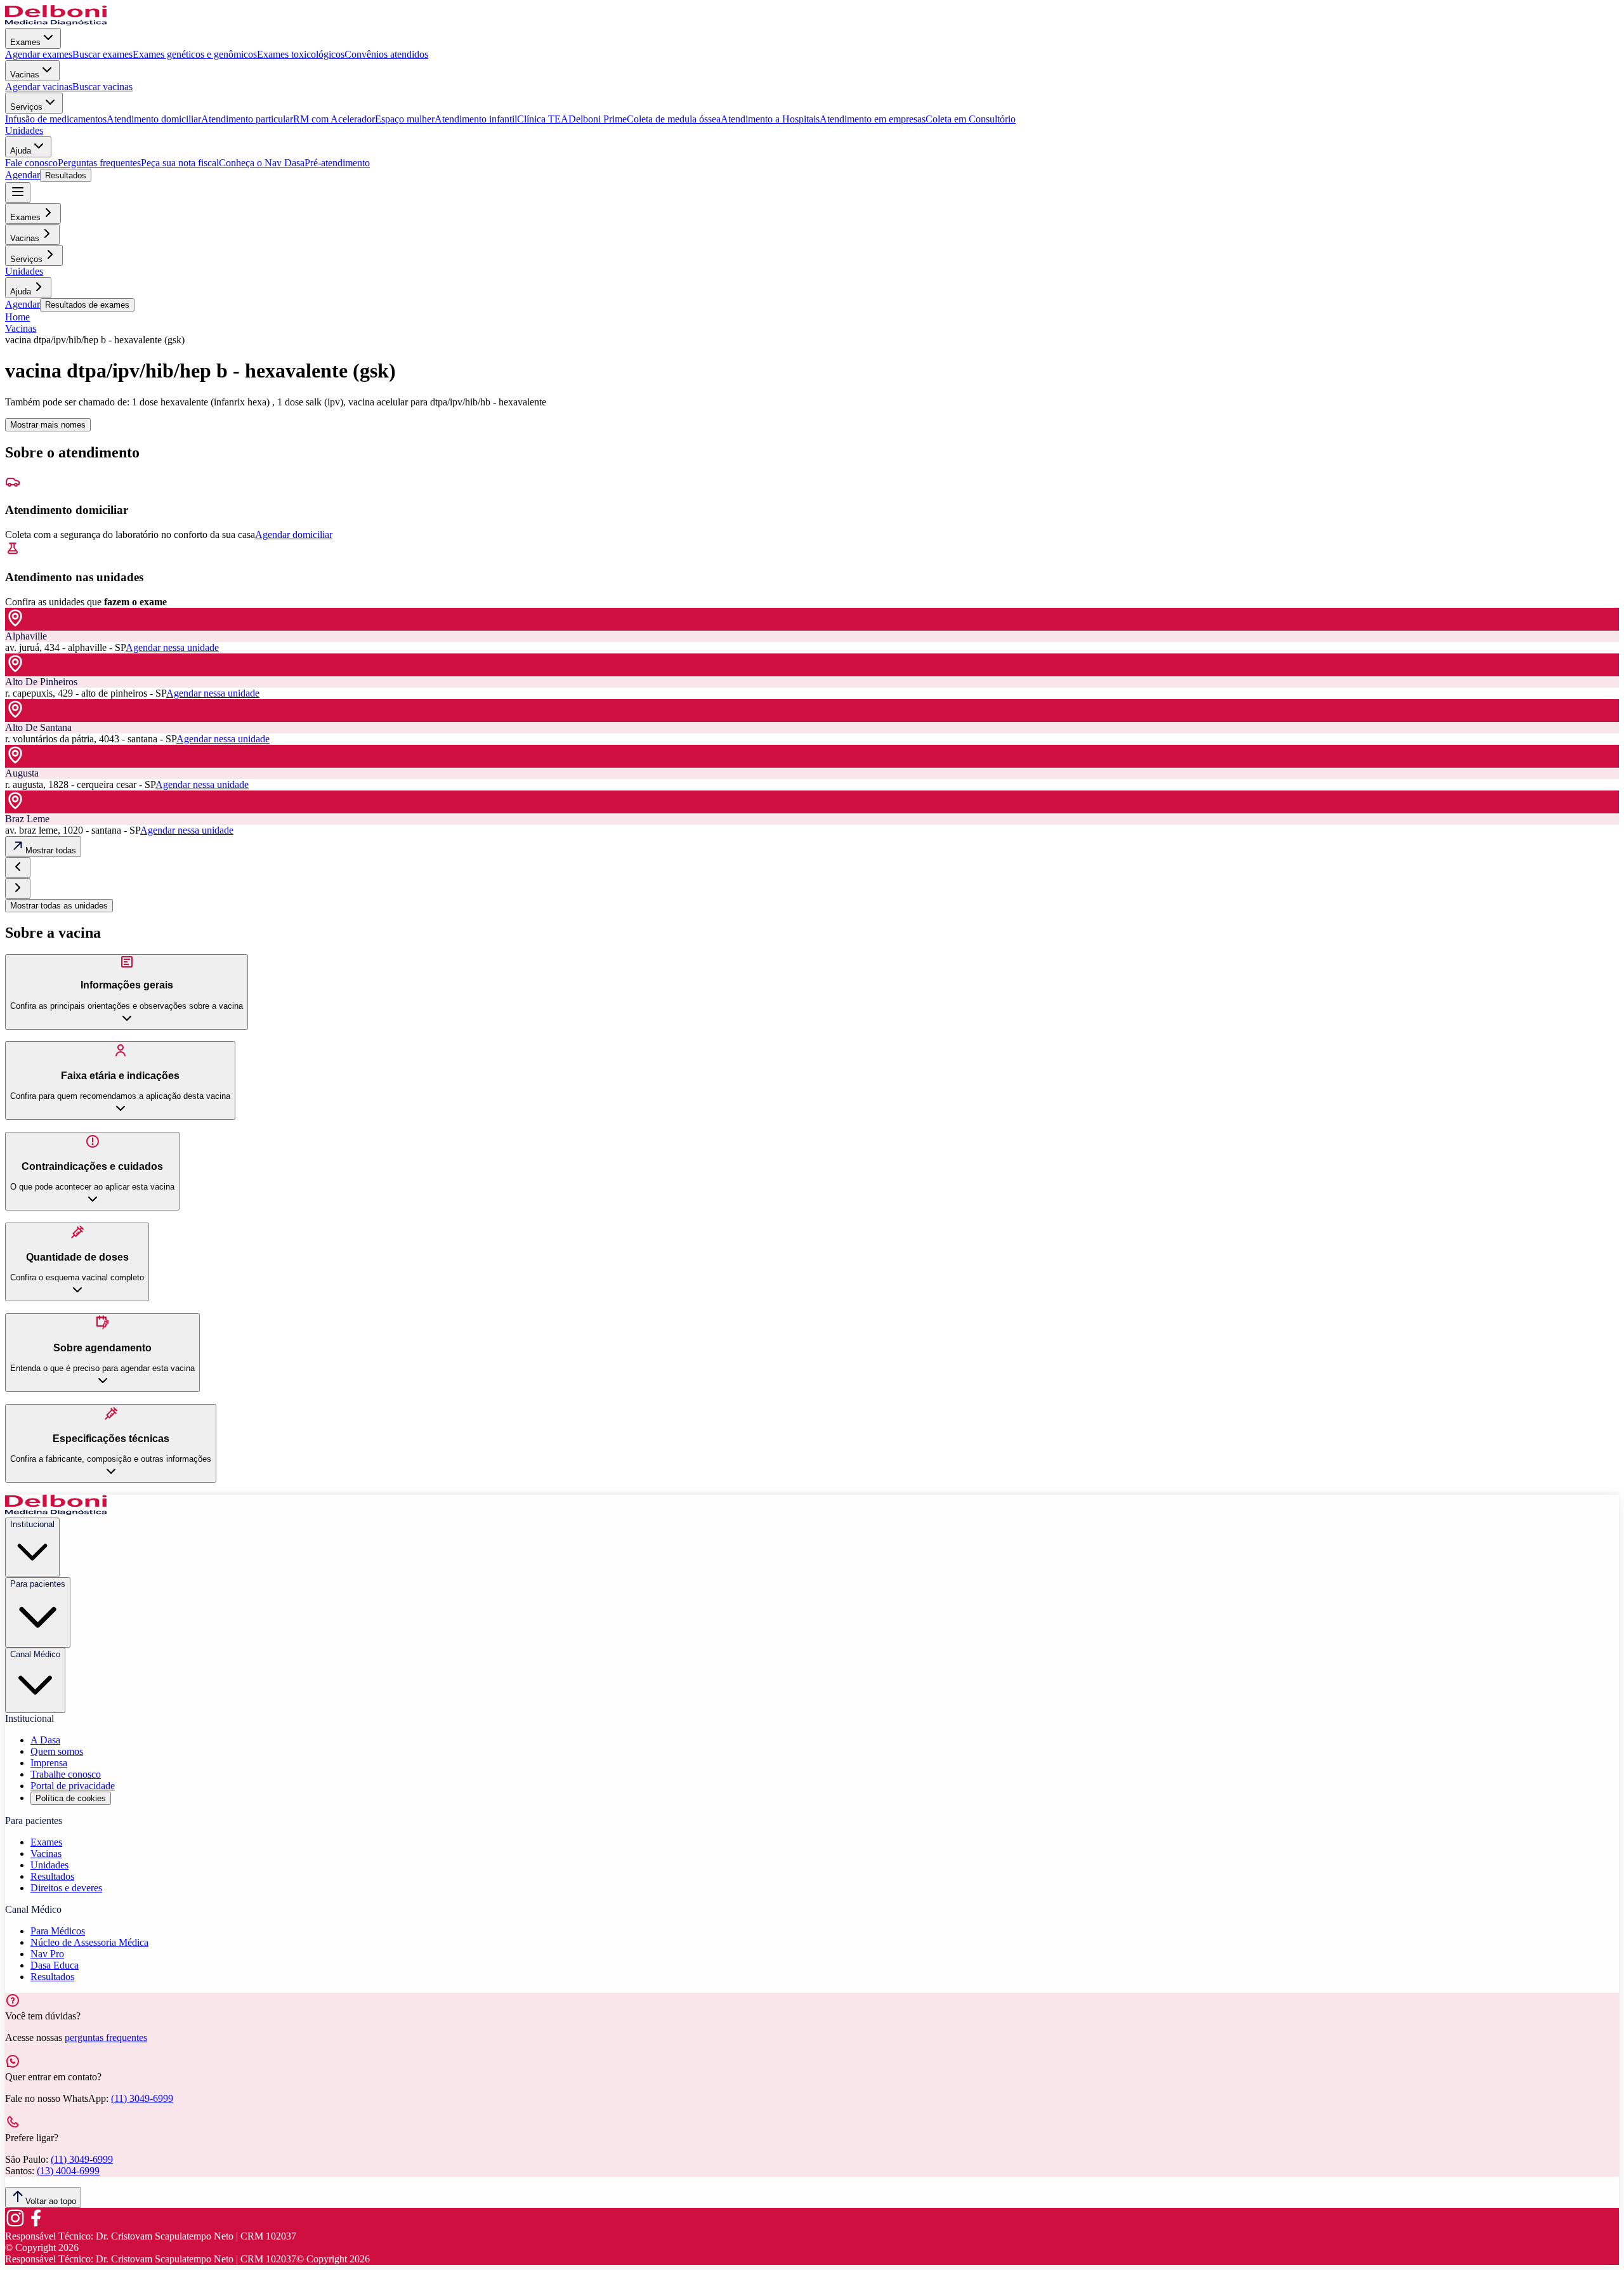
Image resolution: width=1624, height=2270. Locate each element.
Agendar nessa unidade (172, 647)
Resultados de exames (87, 305)
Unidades (24, 130)
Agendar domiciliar (294, 535)
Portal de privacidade (73, 1786)
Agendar (23, 175)
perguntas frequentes (106, 2037)
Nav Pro (47, 1954)
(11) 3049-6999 (142, 2098)
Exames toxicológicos (301, 54)
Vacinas (25, 75)
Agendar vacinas (39, 87)
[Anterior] (18, 868)
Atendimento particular (247, 119)
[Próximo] (18, 889)
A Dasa (45, 1740)
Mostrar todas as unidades (59, 906)
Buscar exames (102, 54)
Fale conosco (31, 163)
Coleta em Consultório (971, 119)
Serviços (26, 107)
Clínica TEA (543, 119)
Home (17, 317)
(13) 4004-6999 (68, 2171)
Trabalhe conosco (66, 1774)
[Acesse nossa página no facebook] (36, 2225)
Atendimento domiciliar (154, 119)
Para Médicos (58, 1931)
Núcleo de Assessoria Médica (89, 1942)
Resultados (66, 175)
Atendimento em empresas (873, 119)
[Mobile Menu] (18, 193)
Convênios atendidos (386, 54)
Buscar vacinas (102, 87)
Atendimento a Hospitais (770, 119)
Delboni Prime (598, 119)
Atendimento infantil (476, 119)
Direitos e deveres (66, 1888)
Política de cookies (71, 1798)
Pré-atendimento (337, 163)
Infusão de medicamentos (56, 119)
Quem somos (57, 1751)
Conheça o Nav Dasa (262, 163)
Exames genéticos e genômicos (195, 54)
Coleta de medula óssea (674, 119)
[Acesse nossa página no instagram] (15, 2225)
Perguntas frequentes (99, 163)
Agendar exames (39, 54)
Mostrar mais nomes (48, 425)
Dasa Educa (55, 1965)
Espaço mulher (405, 119)
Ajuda (21, 151)
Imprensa (49, 1763)
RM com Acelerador (334, 119)
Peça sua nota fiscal (180, 163)
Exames (25, 42)
